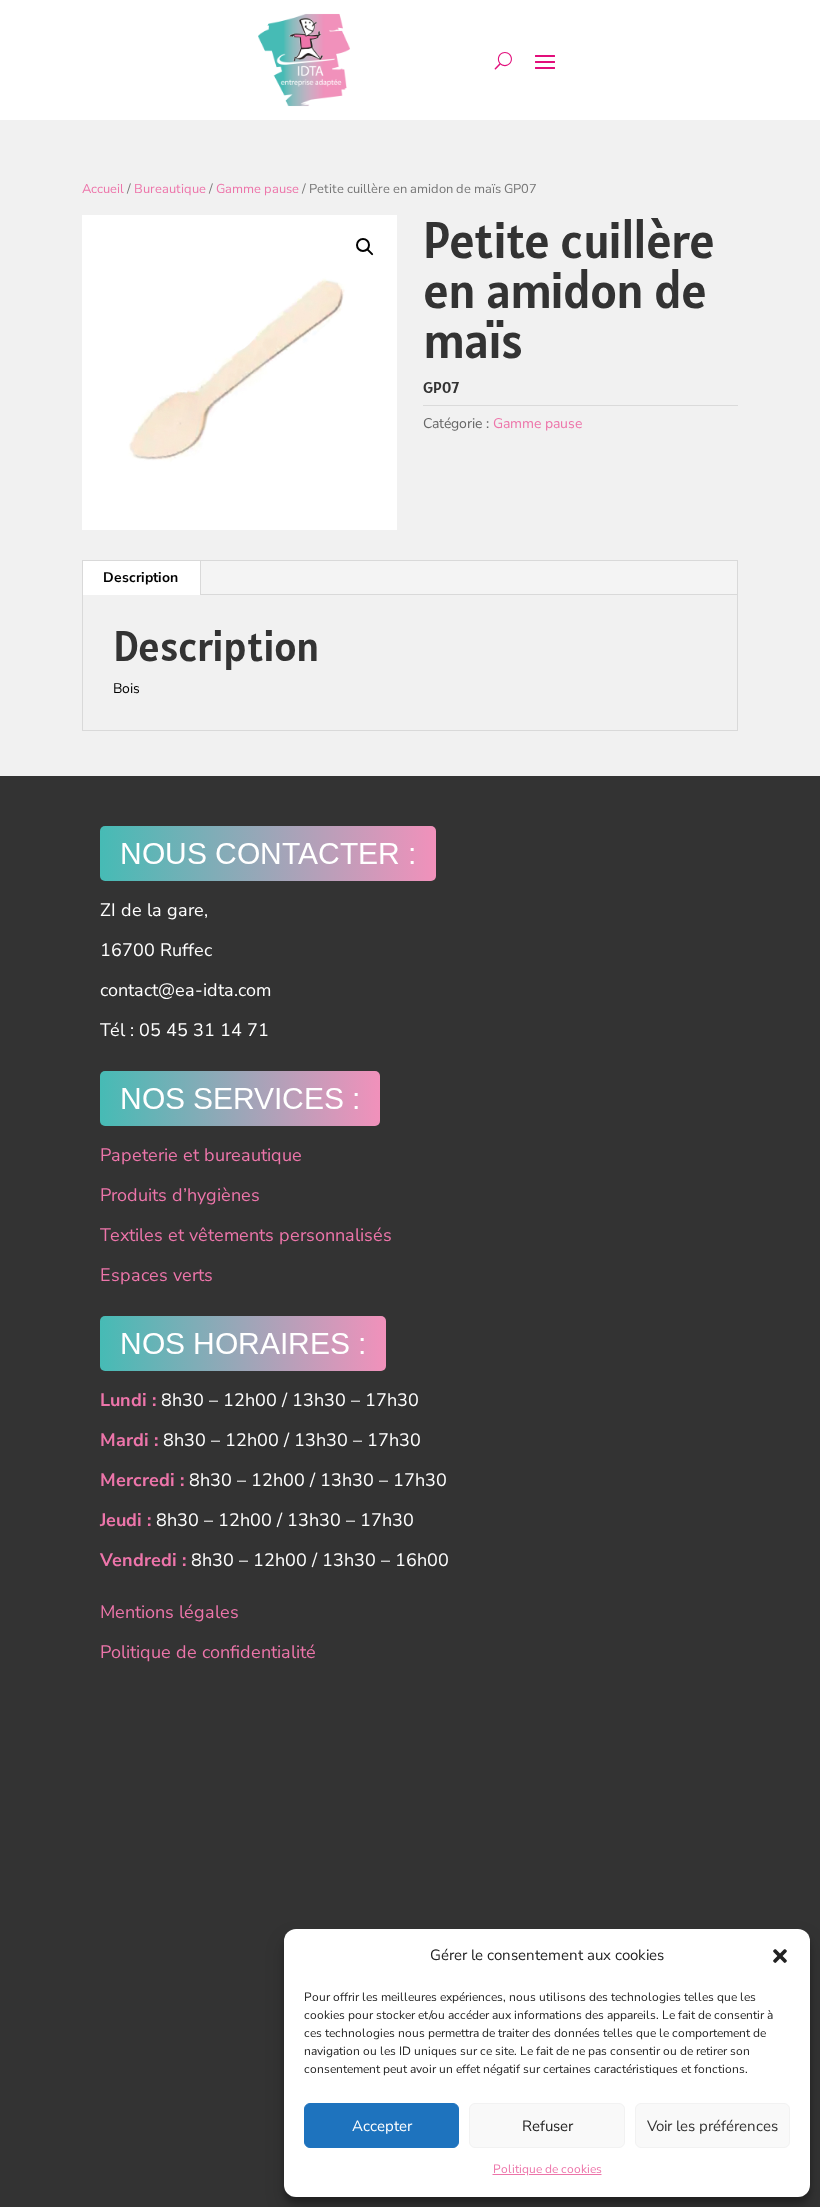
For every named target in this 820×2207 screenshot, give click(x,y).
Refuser (547, 2126)
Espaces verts (156, 1275)
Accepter (382, 2126)
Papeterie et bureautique (201, 1155)
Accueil (103, 189)
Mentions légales (169, 1612)
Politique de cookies (547, 2169)
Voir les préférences (712, 2126)
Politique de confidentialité (208, 1652)
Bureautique (170, 189)
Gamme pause (257, 189)
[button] (780, 1956)
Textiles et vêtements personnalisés (246, 1235)
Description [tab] (140, 577)
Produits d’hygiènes (180, 1195)
